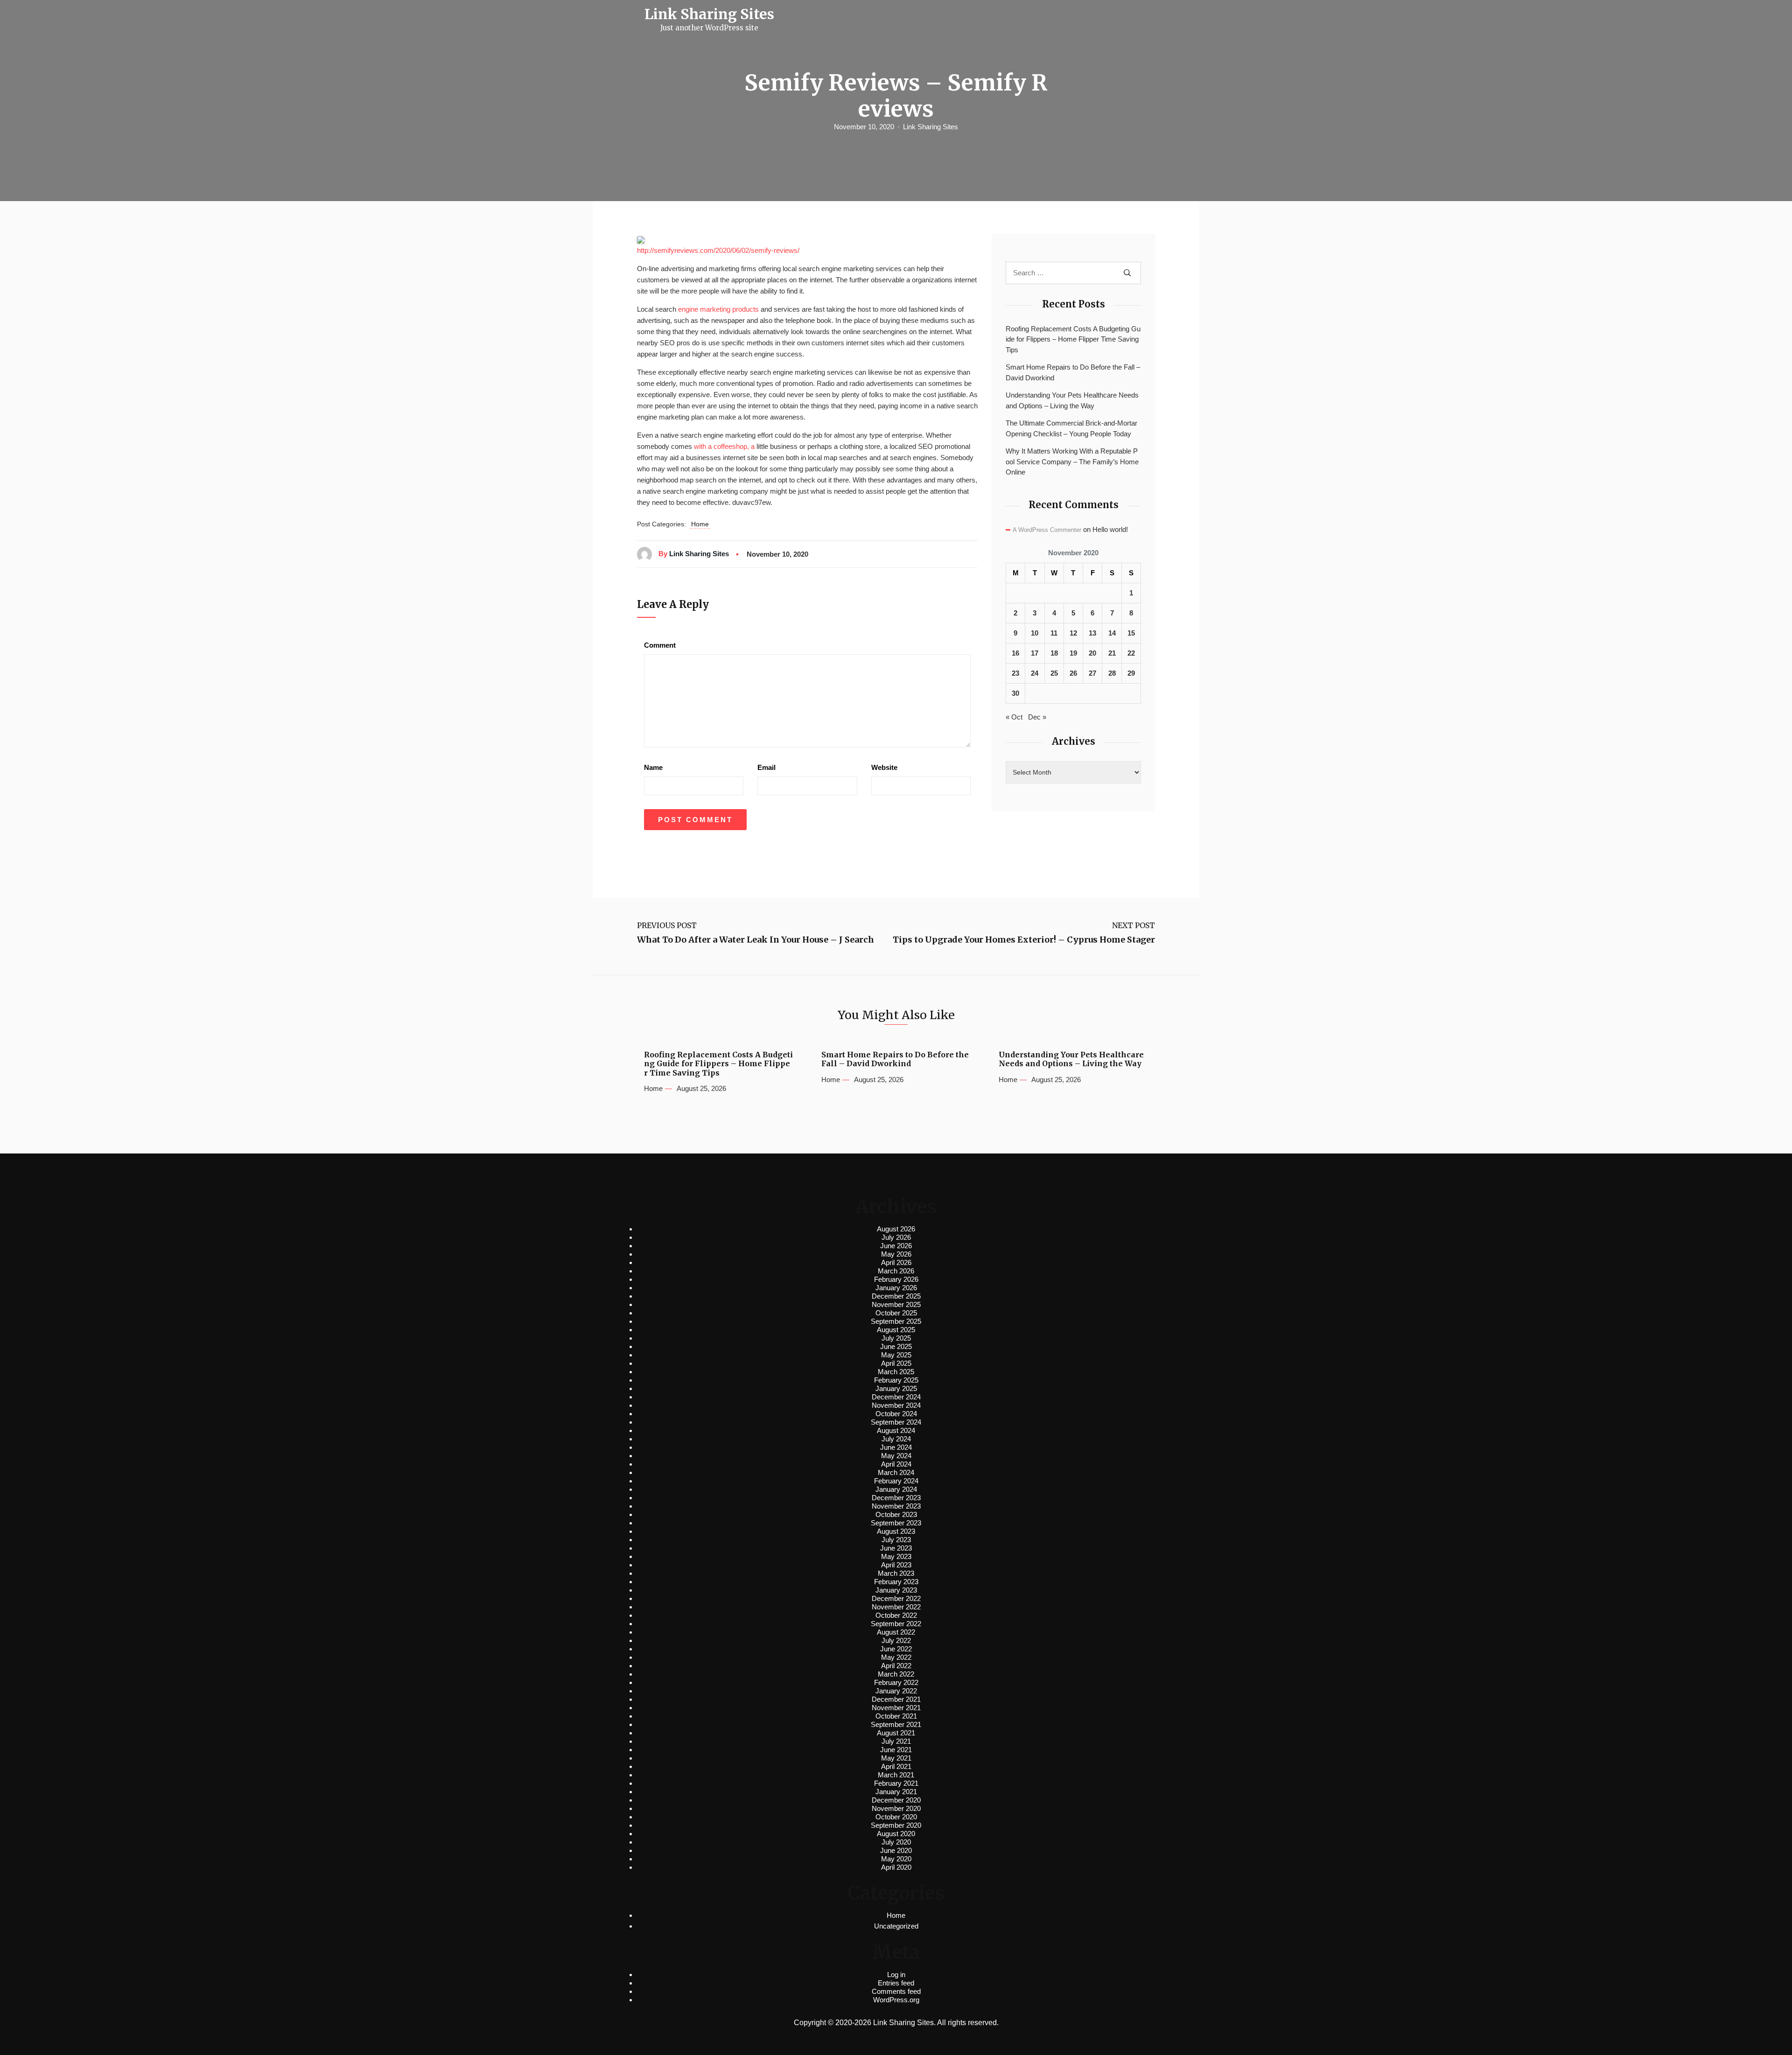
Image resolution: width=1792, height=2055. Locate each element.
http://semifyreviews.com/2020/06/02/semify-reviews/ (718, 250)
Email (766, 767)
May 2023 (896, 1556)
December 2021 (896, 1699)
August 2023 (896, 1531)
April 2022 (896, 1666)
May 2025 (896, 1355)
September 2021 (896, 1724)
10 (1035, 633)
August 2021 (896, 1733)
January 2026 (896, 1288)
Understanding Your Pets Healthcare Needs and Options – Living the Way (1072, 400)
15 (1131, 633)
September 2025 (896, 1321)
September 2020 (896, 1825)
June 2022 (896, 1649)
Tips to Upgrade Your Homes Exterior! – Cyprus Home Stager (1024, 940)
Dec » (1037, 717)
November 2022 (896, 1607)
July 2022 (896, 1640)
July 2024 (896, 1439)
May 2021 (896, 1758)
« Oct (1014, 717)
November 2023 (896, 1506)
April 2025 (896, 1363)
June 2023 (896, 1548)
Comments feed (896, 1991)
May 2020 (896, 1859)
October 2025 (896, 1313)
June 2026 (896, 1246)
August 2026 (896, 1229)
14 (1112, 633)
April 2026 (896, 1262)
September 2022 (896, 1624)
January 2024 (896, 1489)
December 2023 (896, 1498)
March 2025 (896, 1372)
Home (700, 524)
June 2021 (896, 1750)
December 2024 (896, 1397)
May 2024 (896, 1456)
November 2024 (896, 1405)
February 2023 (896, 1582)
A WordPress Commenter (1047, 530)
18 (1054, 653)
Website (884, 767)
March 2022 (896, 1674)
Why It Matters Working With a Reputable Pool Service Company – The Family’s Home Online (1072, 461)
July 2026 (896, 1237)
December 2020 (896, 1800)
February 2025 (896, 1380)
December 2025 (896, 1296)
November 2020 (896, 1808)
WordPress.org (896, 2000)
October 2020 (896, 1817)
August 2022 (896, 1632)
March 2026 (896, 1271)
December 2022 (896, 1598)
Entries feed (896, 1983)
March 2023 (896, 1573)
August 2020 (896, 1834)
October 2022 (896, 1615)
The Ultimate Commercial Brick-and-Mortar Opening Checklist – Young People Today (1071, 428)
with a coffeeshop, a (724, 446)
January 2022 (896, 1691)
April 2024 (896, 1464)
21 (1112, 653)
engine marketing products (718, 309)
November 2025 (896, 1304)
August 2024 (896, 1430)
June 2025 (896, 1346)
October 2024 (896, 1414)
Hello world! (1110, 529)
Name (653, 767)
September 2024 (896, 1422)
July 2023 (896, 1540)
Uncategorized (896, 1926)
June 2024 (896, 1447)
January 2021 (896, 1792)
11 (1054, 633)
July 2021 (896, 1741)
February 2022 (896, 1682)
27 (1092, 673)
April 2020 (896, 1867)
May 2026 (896, 1254)
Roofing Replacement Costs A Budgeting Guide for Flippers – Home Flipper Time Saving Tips (1073, 339)
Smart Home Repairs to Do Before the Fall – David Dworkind (1073, 372)
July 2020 (896, 1842)
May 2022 (896, 1657)
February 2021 (896, 1783)
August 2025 (896, 1330)
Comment (660, 645)
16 (1015, 653)
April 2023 (896, 1565)
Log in (896, 1975)
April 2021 (896, 1766)
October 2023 (896, 1514)
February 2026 (896, 1279)
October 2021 (896, 1716)
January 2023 (896, 1590)
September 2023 (896, 1523)
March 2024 (896, 1472)
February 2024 (896, 1481)
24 (1035, 673)
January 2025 (896, 1388)
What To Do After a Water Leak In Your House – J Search (756, 940)
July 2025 (896, 1338)
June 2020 (896, 1850)
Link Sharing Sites (931, 127)
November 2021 (896, 1708)
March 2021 (896, 1775)
